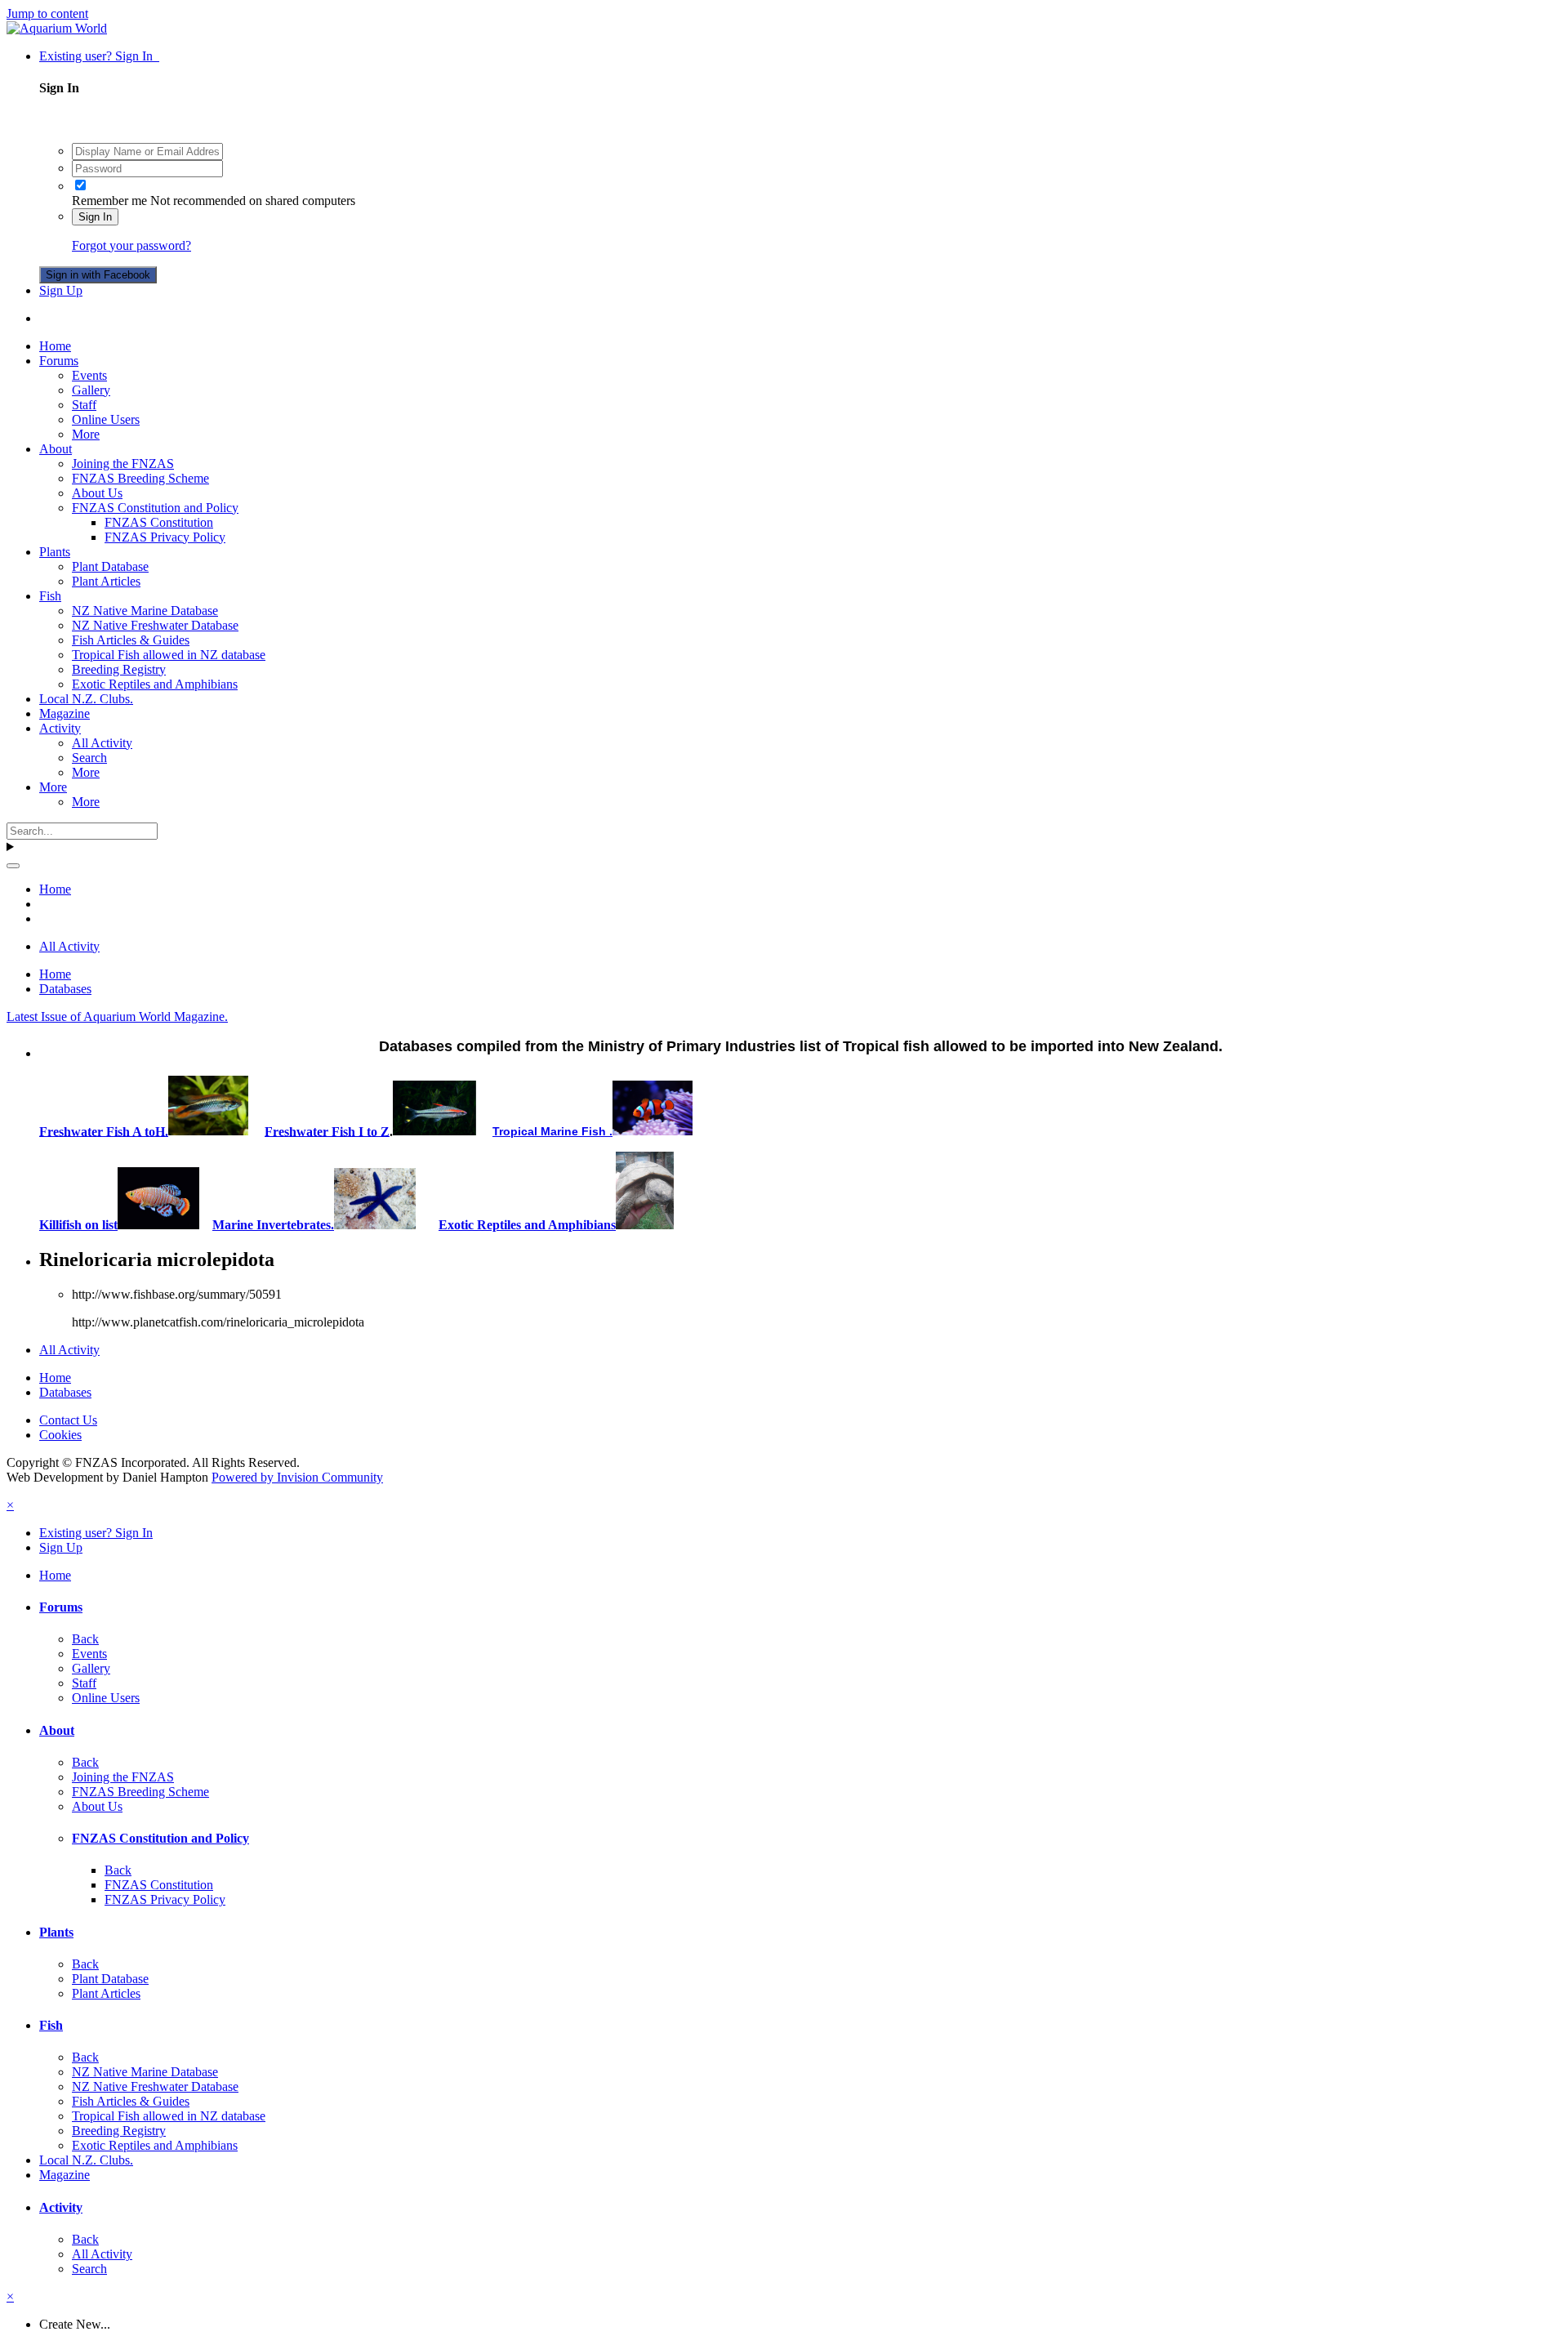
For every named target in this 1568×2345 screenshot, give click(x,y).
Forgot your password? (131, 245)
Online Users (106, 419)
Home (55, 346)
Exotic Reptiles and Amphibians (155, 684)
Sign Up (61, 290)
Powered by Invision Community (297, 1477)
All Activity (102, 743)
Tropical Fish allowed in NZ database (169, 655)
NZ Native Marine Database (145, 611)
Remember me (109, 201)
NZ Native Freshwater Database (155, 625)
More (86, 434)
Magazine (65, 713)
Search (89, 758)
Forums (59, 361)
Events (89, 375)
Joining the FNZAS (123, 464)
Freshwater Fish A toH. (104, 1131)
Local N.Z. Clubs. (86, 699)
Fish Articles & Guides (131, 640)
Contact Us (68, 1420)
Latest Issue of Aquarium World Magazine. (117, 1016)
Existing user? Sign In (99, 56)
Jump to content (47, 13)
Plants (55, 552)
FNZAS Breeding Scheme (140, 478)
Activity (60, 728)
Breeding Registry (119, 669)
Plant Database (110, 566)
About (56, 449)
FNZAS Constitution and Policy (155, 508)
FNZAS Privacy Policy (165, 537)
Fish (50, 596)
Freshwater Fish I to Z (327, 1131)
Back (85, 1639)
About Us (97, 493)
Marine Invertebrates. (273, 1225)
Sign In (95, 217)
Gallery (91, 390)
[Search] (13, 866)
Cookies (60, 1435)
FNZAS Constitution (159, 522)
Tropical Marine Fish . (552, 1131)
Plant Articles (106, 581)
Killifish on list (78, 1225)
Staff (84, 405)
